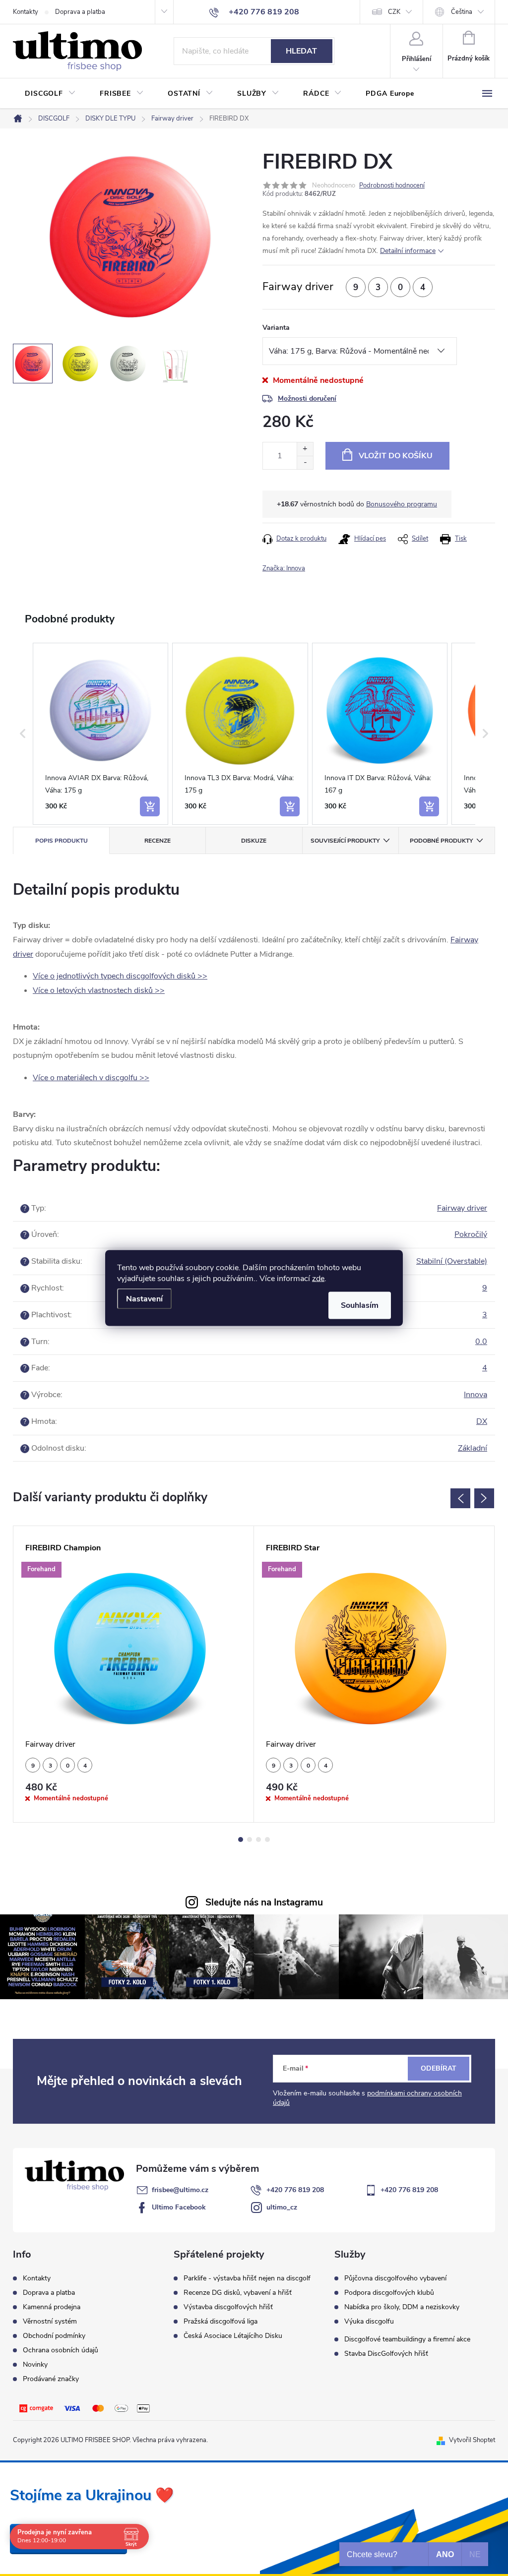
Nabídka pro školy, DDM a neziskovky (402, 2307)
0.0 (481, 1342)
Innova (476, 1395)
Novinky (35, 2364)
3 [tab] (258, 1840)
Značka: (284, 568)
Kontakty (26, 12)
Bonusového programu (402, 504)
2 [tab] (250, 1840)
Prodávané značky (51, 2379)
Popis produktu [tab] (62, 841)
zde (318, 1279)
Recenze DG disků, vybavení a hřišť (238, 2293)
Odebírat (439, 2068)
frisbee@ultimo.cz (180, 2190)
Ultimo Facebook (179, 2207)
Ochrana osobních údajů (61, 2350)
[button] (23, 734)
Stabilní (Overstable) (452, 1261)
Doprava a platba (80, 12)
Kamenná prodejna (52, 2307)
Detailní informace (408, 251)
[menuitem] (50, 94)
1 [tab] (241, 1840)
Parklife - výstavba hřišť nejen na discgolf (247, 2278)
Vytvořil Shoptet (472, 2440)
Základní (473, 1448)
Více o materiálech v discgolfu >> (91, 1078)
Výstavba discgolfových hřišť (228, 2307)
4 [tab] (267, 1840)
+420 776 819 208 (295, 2190)
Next (484, 1498)
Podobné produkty (441, 841)
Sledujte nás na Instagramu (264, 1902)
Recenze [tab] (158, 841)
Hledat (301, 51)
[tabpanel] (134, 1674)
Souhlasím (360, 1305)
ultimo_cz (282, 2207)
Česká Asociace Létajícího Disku (233, 2336)
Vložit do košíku (396, 456)
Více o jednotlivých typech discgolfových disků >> (120, 976)
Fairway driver (462, 1208)
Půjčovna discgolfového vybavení (395, 2278)
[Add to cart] (150, 806)
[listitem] (100, 734)
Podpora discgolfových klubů (389, 2293)
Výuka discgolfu (369, 2322)
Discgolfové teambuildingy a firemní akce (407, 2339)
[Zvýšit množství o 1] (305, 449)
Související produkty (345, 841)
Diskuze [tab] (254, 841)
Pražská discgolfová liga (221, 2322)
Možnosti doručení (307, 399)
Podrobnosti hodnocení (392, 185)
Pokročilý (471, 1234)
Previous (460, 1498)
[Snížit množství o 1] (305, 462)
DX (482, 1421)
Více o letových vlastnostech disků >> (99, 990)
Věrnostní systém (50, 2321)
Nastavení (144, 1299)
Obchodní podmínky (54, 2336)
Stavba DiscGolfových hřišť (386, 2354)
